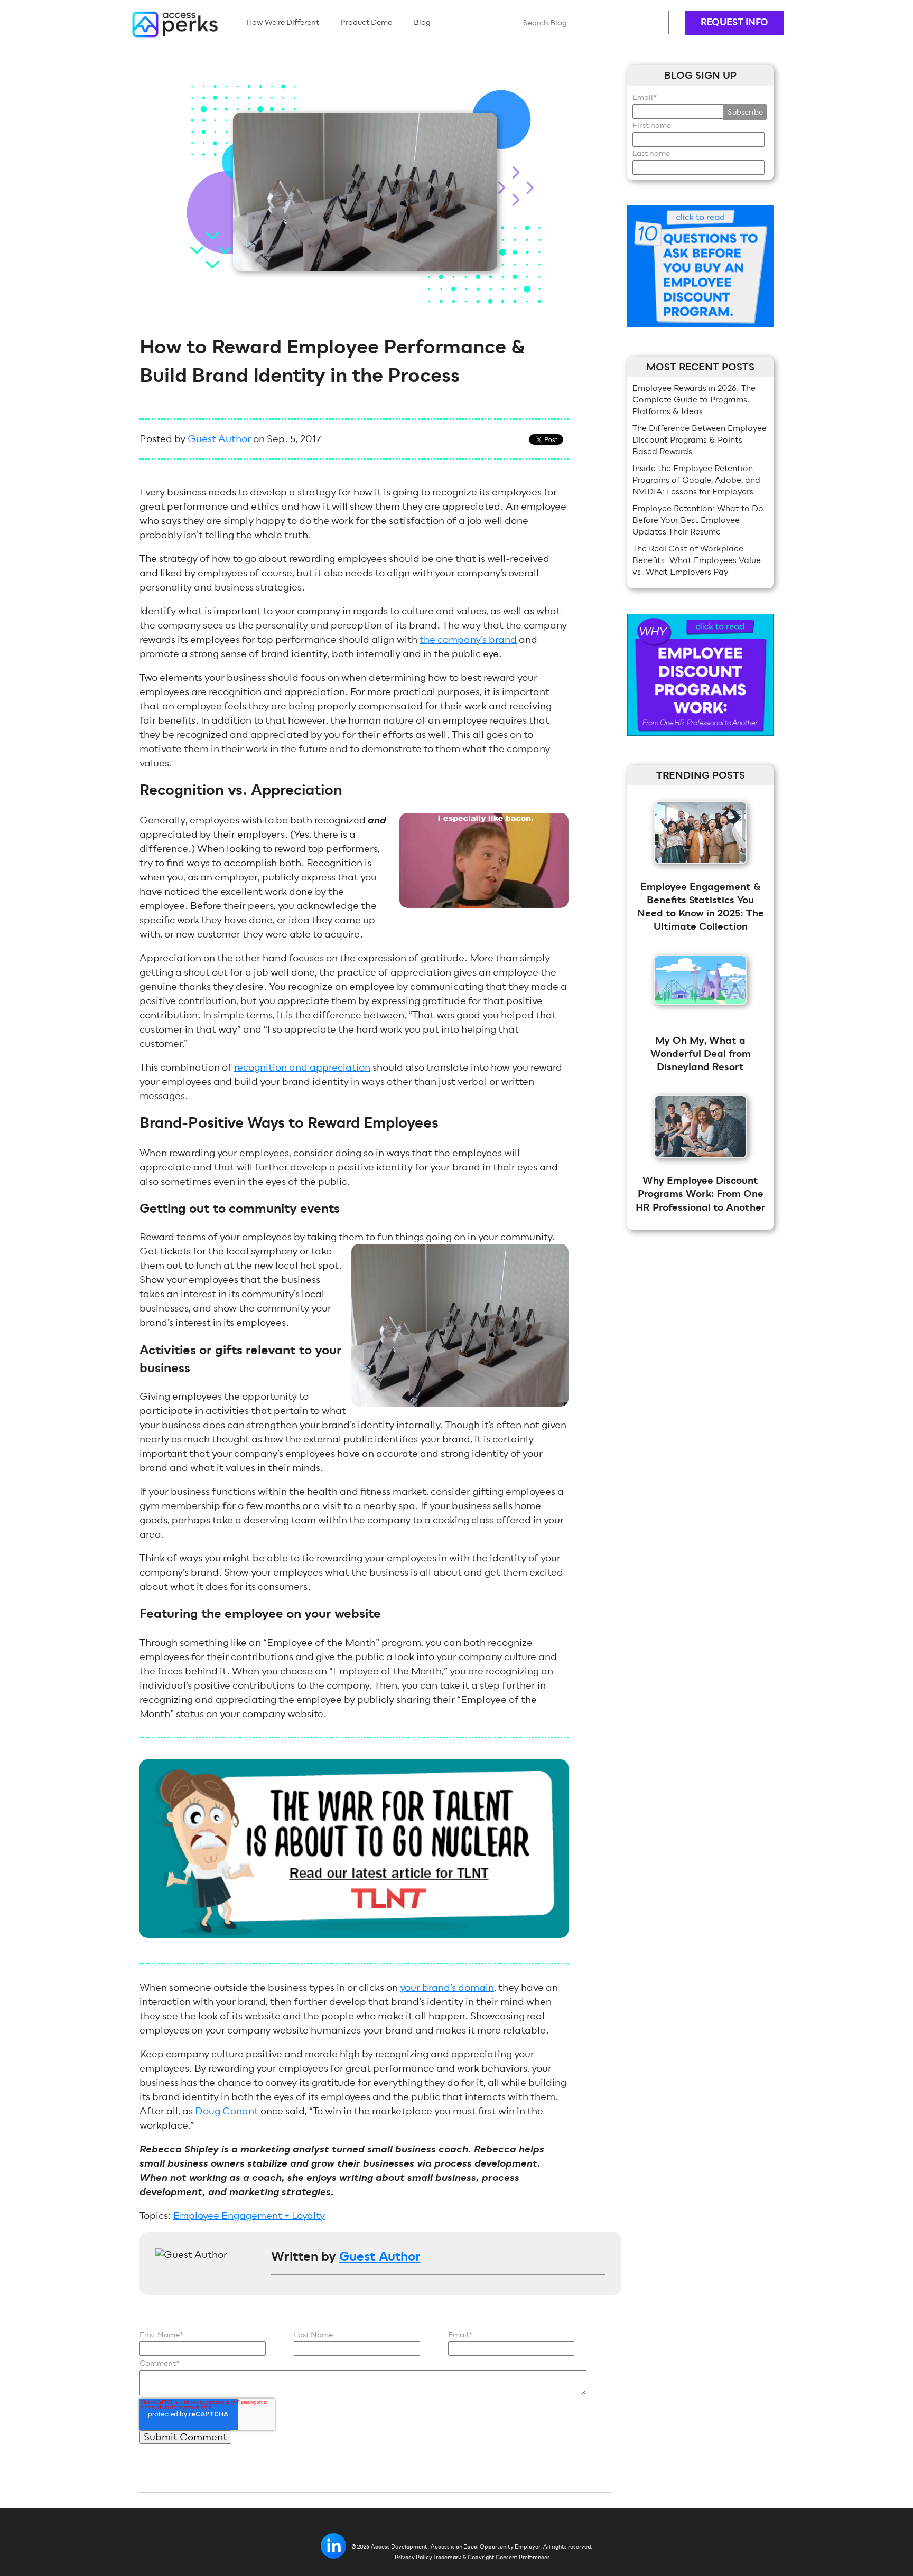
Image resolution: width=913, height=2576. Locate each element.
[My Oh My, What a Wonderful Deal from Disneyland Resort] (701, 1012)
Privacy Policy (413, 2557)
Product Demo (366, 22)
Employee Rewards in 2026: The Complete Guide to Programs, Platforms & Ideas (694, 400)
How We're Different (283, 22)
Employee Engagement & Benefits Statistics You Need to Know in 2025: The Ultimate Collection (701, 907)
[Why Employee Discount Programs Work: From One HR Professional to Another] (701, 1165)
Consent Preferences (523, 2557)
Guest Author (219, 439)
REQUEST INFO (734, 22)
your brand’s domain (447, 1987)
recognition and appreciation (302, 1067)
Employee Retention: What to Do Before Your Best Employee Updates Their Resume (698, 520)
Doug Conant (227, 2111)
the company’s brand (468, 639)
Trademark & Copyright (464, 2557)
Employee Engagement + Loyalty (249, 2216)
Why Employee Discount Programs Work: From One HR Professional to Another (701, 1194)
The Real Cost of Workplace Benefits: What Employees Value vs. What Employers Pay (697, 560)
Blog (422, 22)
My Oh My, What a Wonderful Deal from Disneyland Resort (701, 1054)
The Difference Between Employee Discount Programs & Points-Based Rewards (700, 440)
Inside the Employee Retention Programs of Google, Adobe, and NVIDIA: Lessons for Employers (696, 480)
